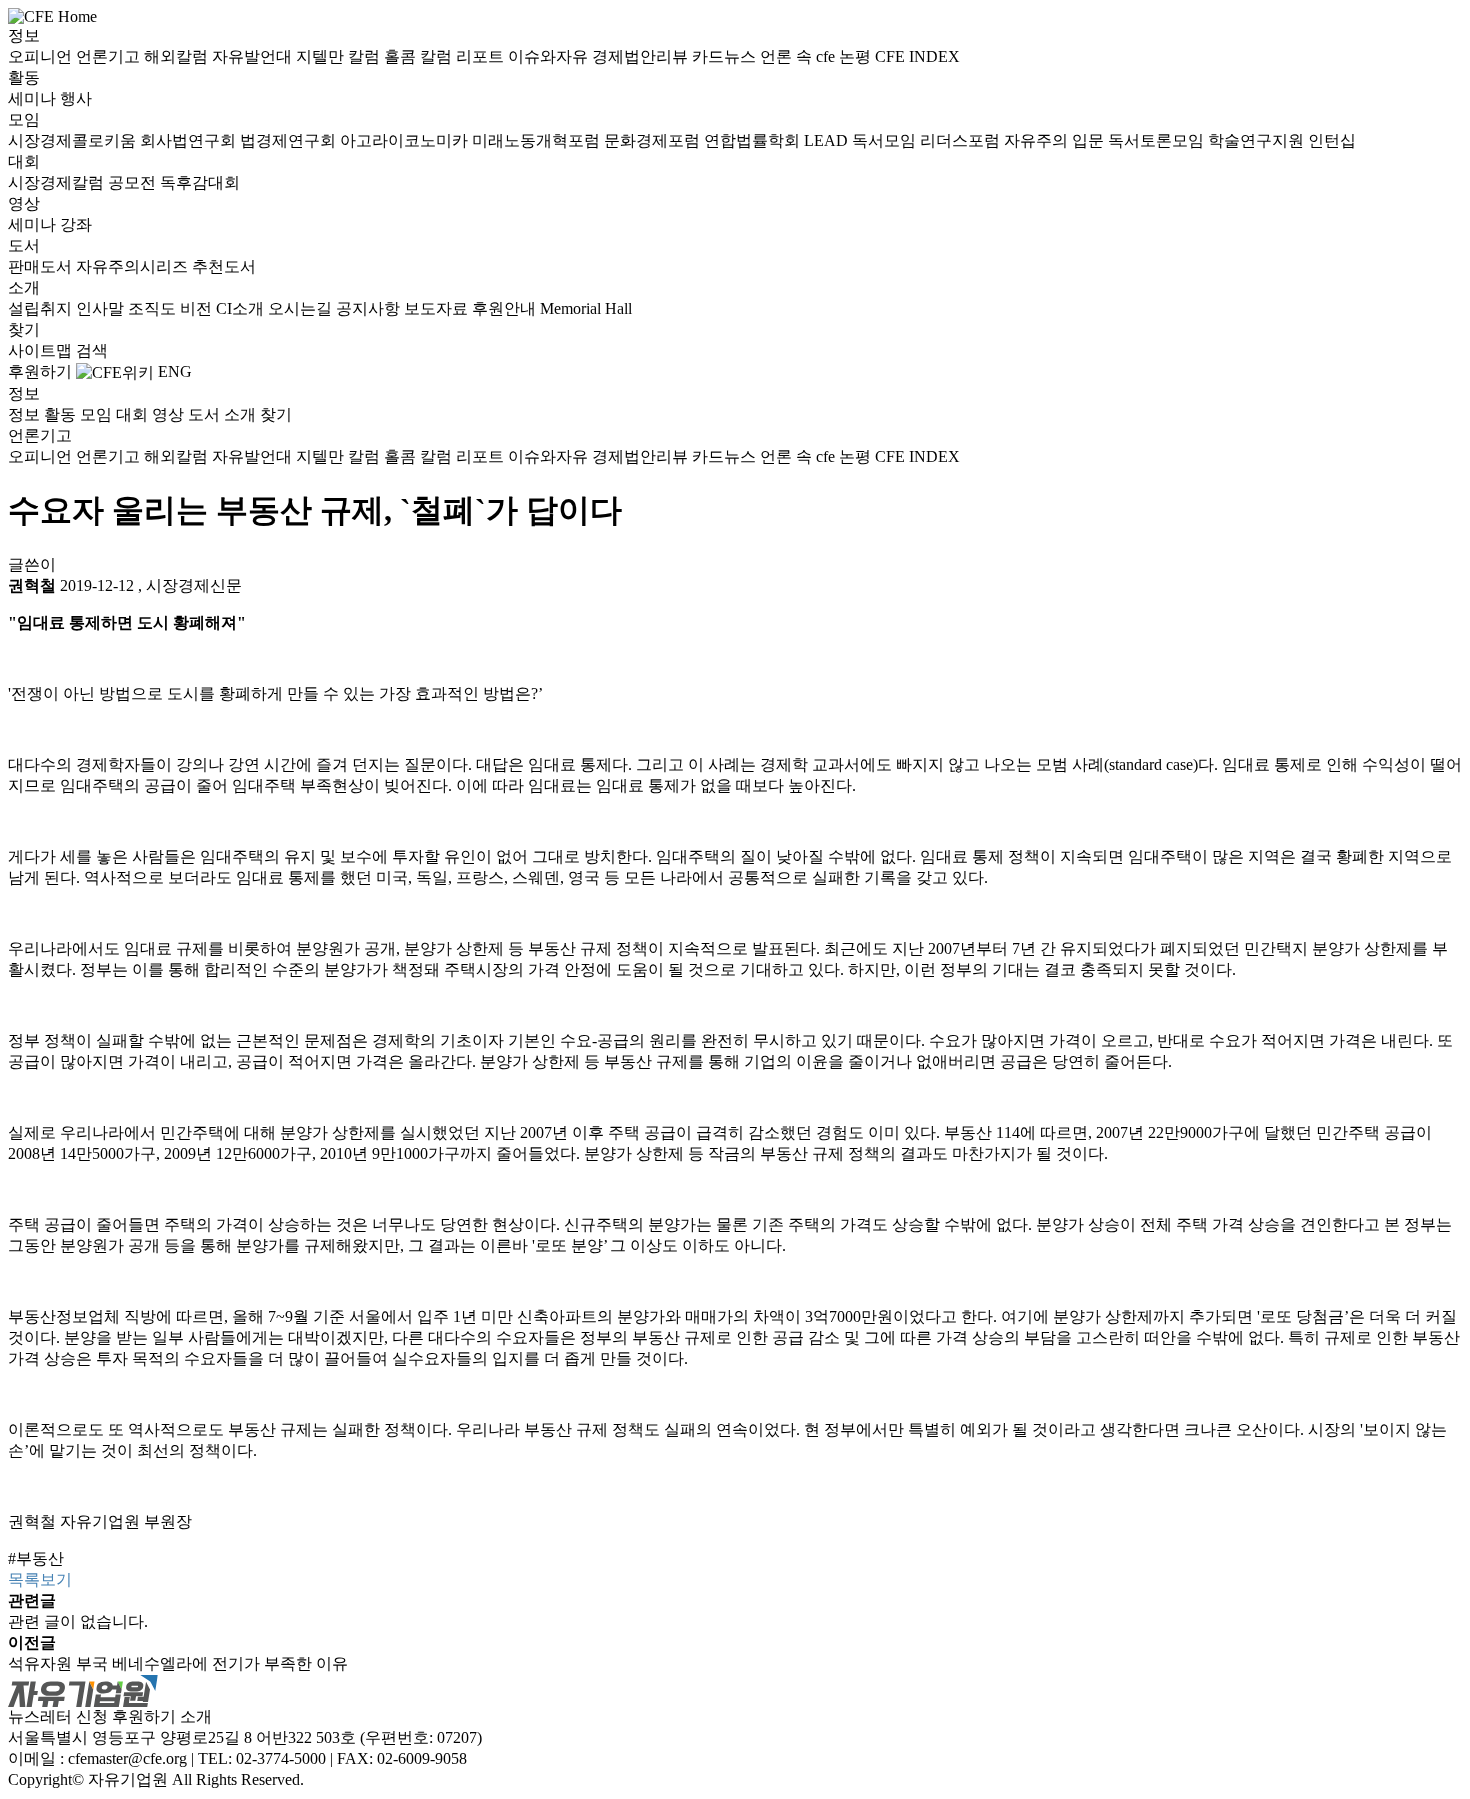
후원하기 (40, 371)
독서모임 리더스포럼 (928, 140)
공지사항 (370, 308)
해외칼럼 (178, 56)
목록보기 (40, 1579)
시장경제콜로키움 (74, 140)
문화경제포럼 (654, 140)
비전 (198, 308)
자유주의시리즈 (134, 266)
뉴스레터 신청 (58, 1716)
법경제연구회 (290, 140)
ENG (175, 371)
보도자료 (438, 308)
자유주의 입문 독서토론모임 (1106, 140)
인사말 (102, 308)
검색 (92, 350)
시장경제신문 (194, 585)
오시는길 (302, 308)
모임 (24, 119)
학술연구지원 (1258, 140)
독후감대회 (200, 182)
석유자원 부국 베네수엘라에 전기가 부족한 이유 (178, 1663)
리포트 (482, 56)
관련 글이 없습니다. (78, 1621)
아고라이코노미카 (406, 140)
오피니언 (42, 56)
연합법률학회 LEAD (778, 140)
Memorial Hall (586, 308)
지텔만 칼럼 (340, 56)
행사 (76, 98)
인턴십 (1332, 140)
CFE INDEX (917, 56)
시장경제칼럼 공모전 (84, 182)
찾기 (24, 329)
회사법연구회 (190, 140)
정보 (24, 35)
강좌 (76, 224)
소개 (24, 287)
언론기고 (110, 56)
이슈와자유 (550, 56)
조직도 (154, 308)
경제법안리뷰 (642, 56)
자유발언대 (254, 56)
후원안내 (506, 308)
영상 (24, 203)
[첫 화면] (52, 15)
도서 (24, 245)
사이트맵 (42, 350)
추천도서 (224, 266)
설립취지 (42, 308)
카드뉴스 (726, 56)
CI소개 (242, 308)
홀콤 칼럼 (420, 56)
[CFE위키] (115, 371)
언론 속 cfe (799, 56)
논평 (857, 56)
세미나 (34, 98)
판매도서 (42, 266)
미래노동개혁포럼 (538, 140)
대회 (24, 161)
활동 (24, 77)
